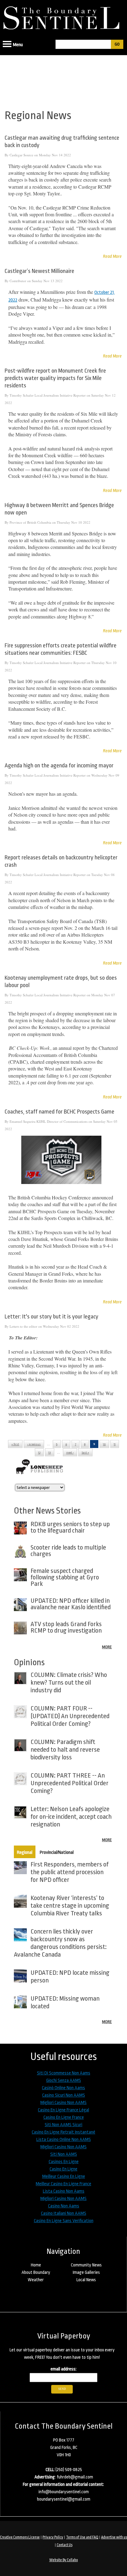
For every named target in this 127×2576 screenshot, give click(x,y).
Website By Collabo (64, 2560)
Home (36, 2265)
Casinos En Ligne (64, 2162)
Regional (25, 1852)
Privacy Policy (53, 2537)
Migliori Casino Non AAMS (63, 2103)
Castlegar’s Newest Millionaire (39, 271)
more (107, 1647)
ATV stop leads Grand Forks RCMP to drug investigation (66, 1627)
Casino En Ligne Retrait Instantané (63, 2132)
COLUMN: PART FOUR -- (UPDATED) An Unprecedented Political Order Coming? (70, 1716)
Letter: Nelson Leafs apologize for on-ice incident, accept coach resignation (71, 1817)
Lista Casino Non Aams (64, 2191)
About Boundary (36, 2272)
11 (115, 1444)
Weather (36, 2280)
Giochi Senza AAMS (64, 2080)
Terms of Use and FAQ (82, 2537)
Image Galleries (86, 2272)
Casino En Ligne (63, 2169)
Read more (112, 256)
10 (104, 1444)
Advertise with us (114, 2537)
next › (70, 1453)
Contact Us (65, 2545)
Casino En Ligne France (64, 2117)
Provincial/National (57, 1852)
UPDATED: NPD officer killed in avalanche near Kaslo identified (71, 1604)
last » (85, 1453)
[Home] (63, 16)
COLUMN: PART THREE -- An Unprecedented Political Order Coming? (70, 1783)
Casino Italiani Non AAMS (64, 2213)
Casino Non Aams (64, 2206)
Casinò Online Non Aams (63, 2088)
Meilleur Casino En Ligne (64, 2176)
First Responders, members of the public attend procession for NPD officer (70, 1872)
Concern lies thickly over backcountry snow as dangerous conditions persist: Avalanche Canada (60, 1943)
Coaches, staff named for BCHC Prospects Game (59, 1112)
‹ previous (34, 1444)
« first (15, 1444)
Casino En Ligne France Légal (63, 2110)
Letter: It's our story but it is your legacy (51, 1317)
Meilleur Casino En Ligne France (63, 2184)
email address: (63, 2369)
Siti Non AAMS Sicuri (63, 2125)
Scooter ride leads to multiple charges (68, 1551)
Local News (86, 2280)
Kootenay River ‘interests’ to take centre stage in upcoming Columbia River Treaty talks (70, 1906)
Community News (86, 2265)
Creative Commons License (20, 2537)
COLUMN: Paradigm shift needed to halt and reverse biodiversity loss (65, 1750)
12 (39, 1453)
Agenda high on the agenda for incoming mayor (59, 766)
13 (50, 1453)
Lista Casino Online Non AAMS (64, 2140)
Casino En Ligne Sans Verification (64, 2221)
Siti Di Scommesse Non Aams (64, 2073)
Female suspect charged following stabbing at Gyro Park (65, 1577)
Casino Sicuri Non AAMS (64, 2095)
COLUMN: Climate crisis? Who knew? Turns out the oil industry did (69, 1682)
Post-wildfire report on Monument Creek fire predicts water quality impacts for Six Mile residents (55, 378)
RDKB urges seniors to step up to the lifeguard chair (70, 1527)
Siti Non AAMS (64, 2154)
